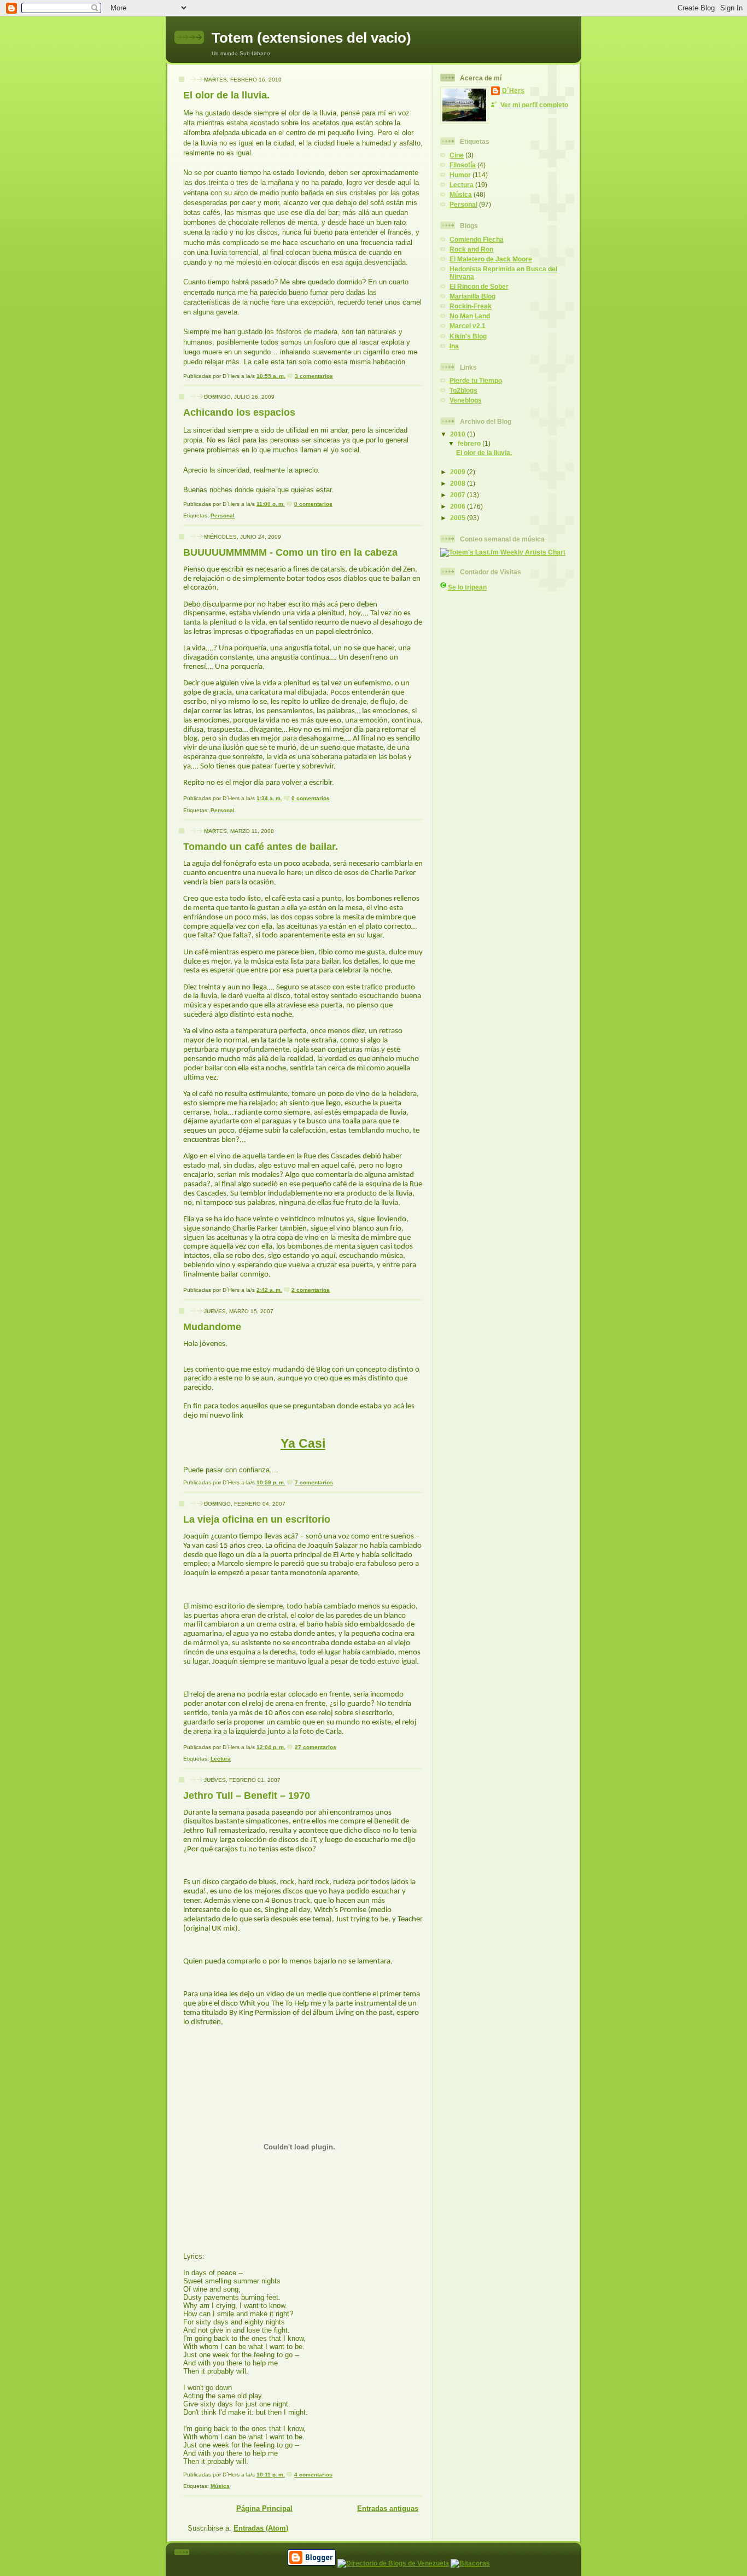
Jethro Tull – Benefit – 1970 (247, 1796)
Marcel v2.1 (468, 326)
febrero (470, 443)
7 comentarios (314, 1482)
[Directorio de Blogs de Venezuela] (393, 2563)
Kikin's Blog (468, 336)
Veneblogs (466, 400)
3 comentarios (314, 376)
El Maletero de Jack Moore (491, 259)
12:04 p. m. (271, 1747)
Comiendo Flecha (477, 239)
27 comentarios (316, 1747)
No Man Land (470, 316)
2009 (459, 472)
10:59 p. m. (271, 1482)
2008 (459, 483)
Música (220, 2486)
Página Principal (264, 2508)
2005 (459, 518)
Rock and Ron (471, 249)
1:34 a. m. (269, 798)
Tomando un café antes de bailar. (261, 847)
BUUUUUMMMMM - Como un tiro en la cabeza (290, 552)
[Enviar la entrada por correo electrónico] (335, 376)
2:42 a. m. (269, 1290)
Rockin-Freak (471, 306)
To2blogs (463, 390)
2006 (459, 506)
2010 (459, 434)
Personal (223, 515)
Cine (457, 155)
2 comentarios (311, 1290)
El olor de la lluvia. (226, 95)
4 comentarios (313, 2475)
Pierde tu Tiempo (476, 380)
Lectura (221, 1759)
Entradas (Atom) (261, 2528)
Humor (460, 175)
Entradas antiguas (388, 2508)
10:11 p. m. (271, 2475)
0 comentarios (313, 504)
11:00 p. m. (271, 504)
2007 (459, 495)
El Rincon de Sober (479, 286)
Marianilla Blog (472, 296)
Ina (454, 346)
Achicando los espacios (239, 412)
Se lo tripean (467, 587)
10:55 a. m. (271, 376)
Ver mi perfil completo (534, 105)
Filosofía (463, 165)
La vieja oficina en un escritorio (257, 1519)
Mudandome (212, 1327)
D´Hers (513, 91)
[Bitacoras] (470, 2563)
